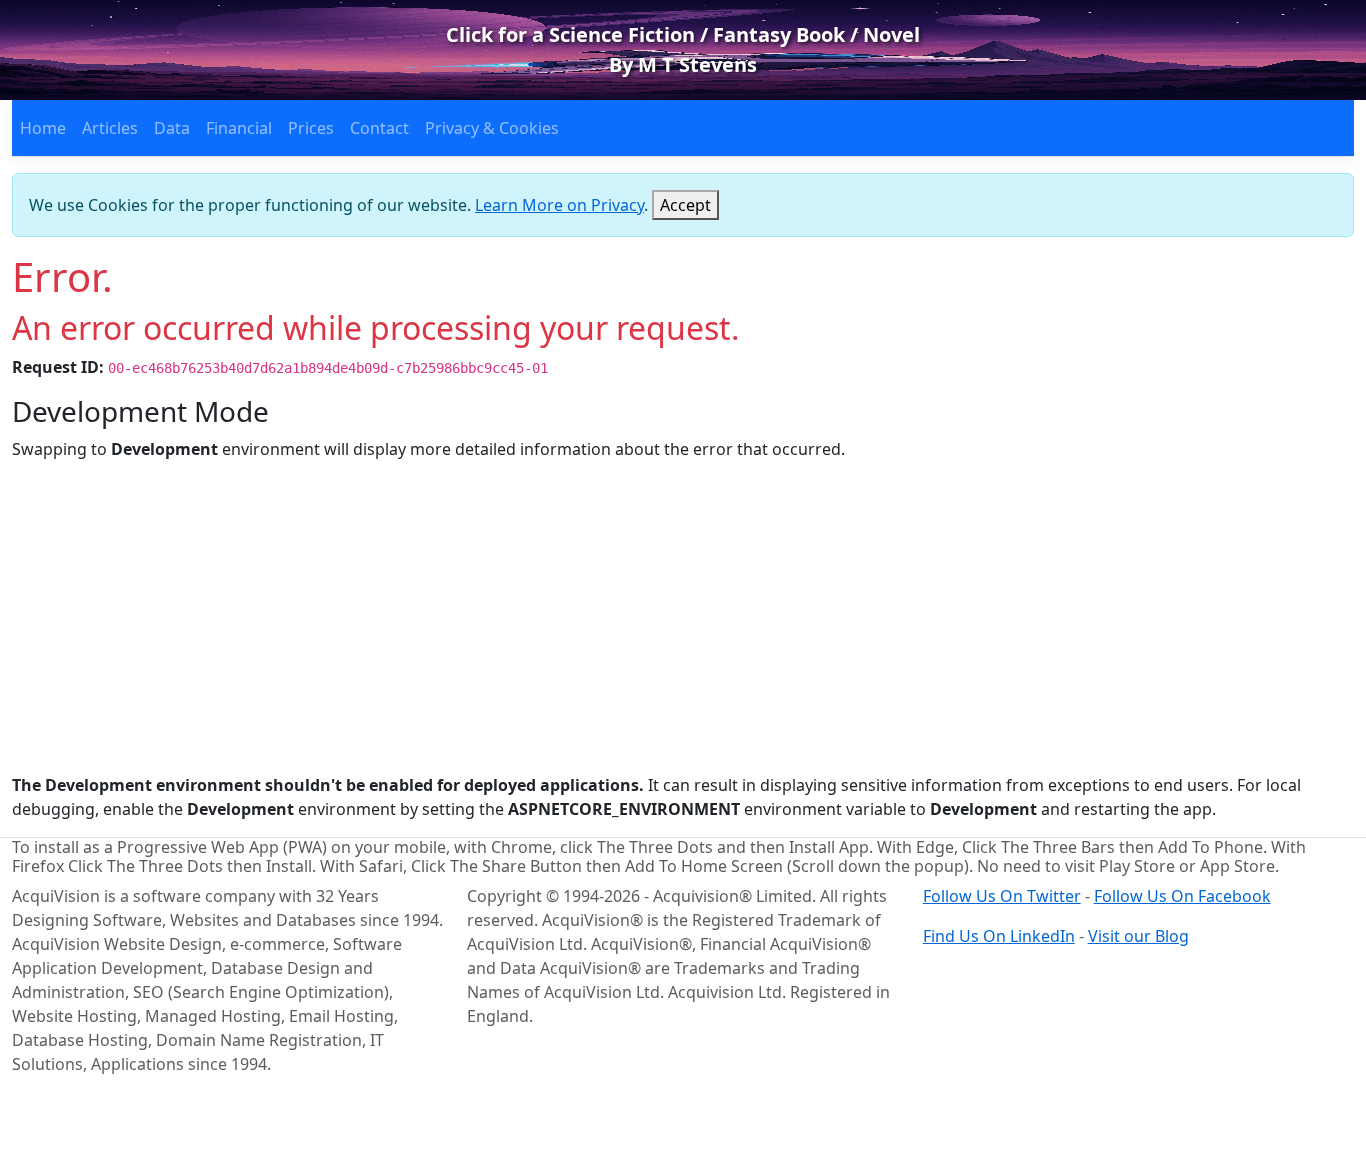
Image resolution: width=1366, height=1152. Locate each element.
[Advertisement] (683, 617)
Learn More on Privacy (559, 205)
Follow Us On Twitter (1002, 896)
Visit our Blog (1138, 936)
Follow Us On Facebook (1182, 896)
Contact (379, 128)
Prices (311, 128)
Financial (239, 128)
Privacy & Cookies (492, 128)
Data (172, 128)
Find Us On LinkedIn (999, 936)
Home (43, 128)
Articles (110, 128)
